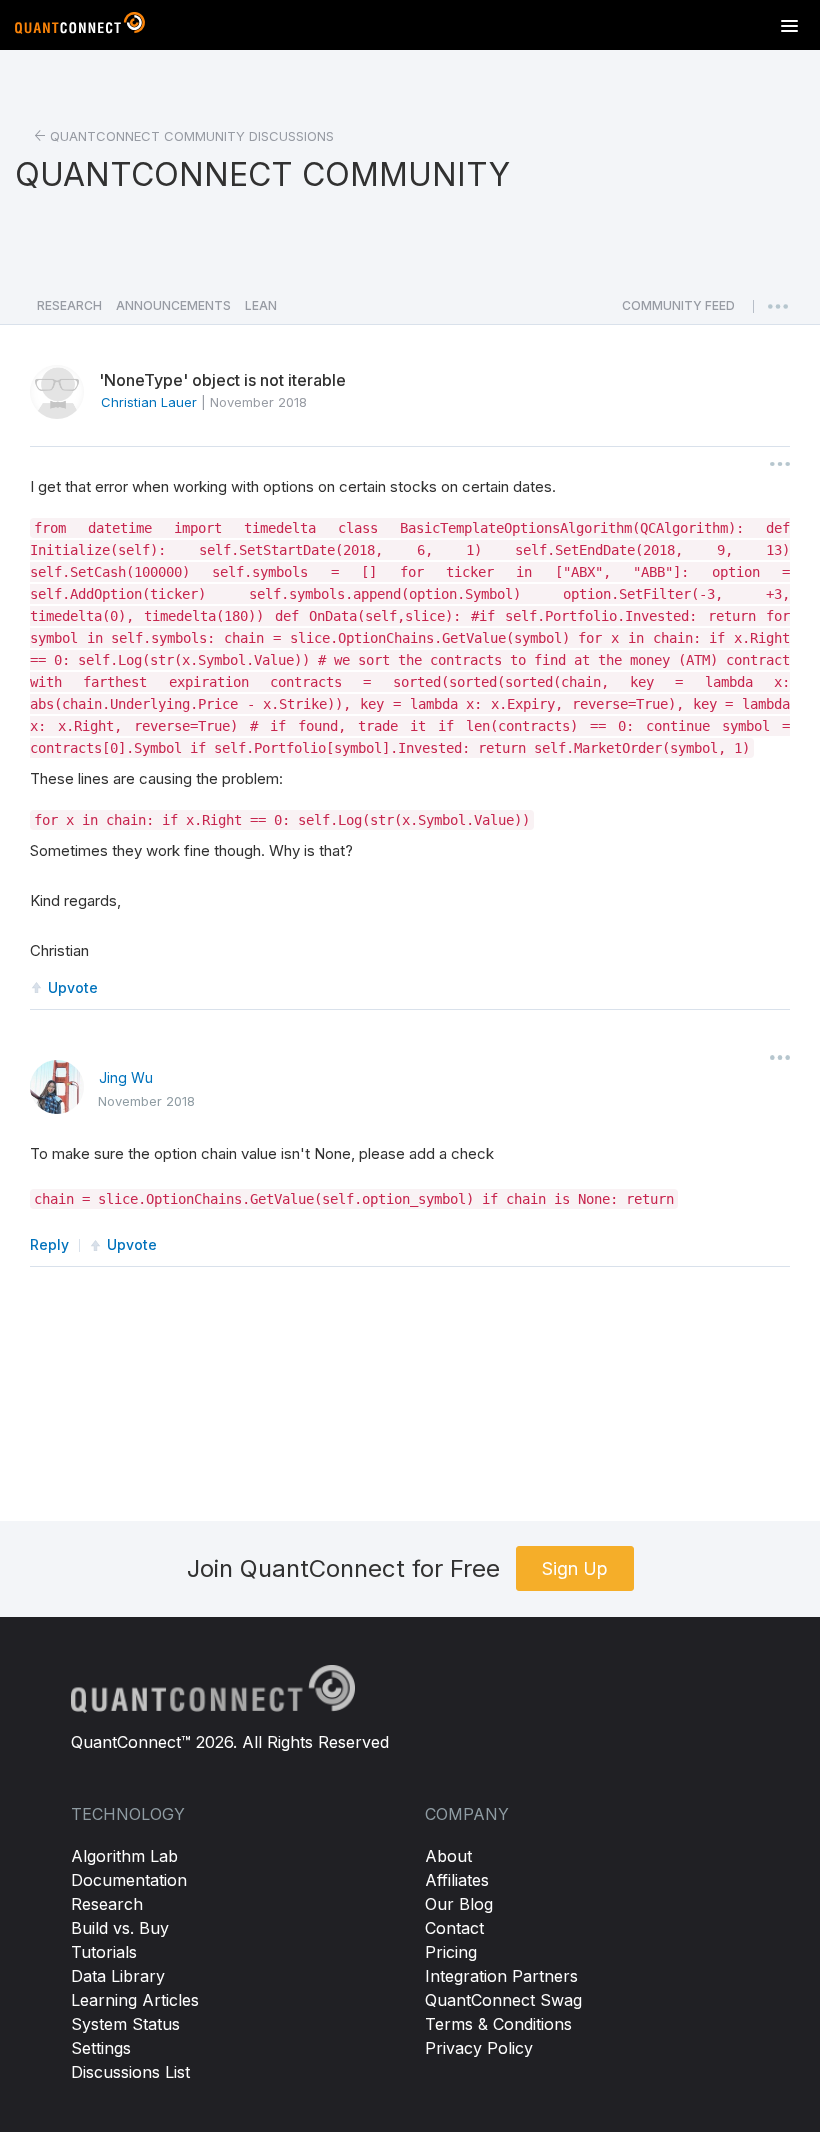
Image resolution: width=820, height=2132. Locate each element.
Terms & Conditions (498, 2024)
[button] (678, 311)
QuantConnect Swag (503, 2000)
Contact (454, 1928)
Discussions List (130, 2072)
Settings (101, 2048)
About (448, 1856)
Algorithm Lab (124, 1856)
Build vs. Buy (120, 1928)
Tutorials (104, 1952)
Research (107, 1904)
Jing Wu (126, 1077)
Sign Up (575, 1568)
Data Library (118, 1976)
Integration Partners (501, 1976)
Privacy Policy (479, 2048)
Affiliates (457, 1880)
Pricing (451, 1952)
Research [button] (69, 305)
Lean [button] (261, 305)
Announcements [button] (173, 305)
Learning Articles (135, 2000)
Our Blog (459, 1904)
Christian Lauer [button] (149, 402)
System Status (125, 2024)
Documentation (129, 1880)
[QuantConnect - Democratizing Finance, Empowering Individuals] (80, 27)
